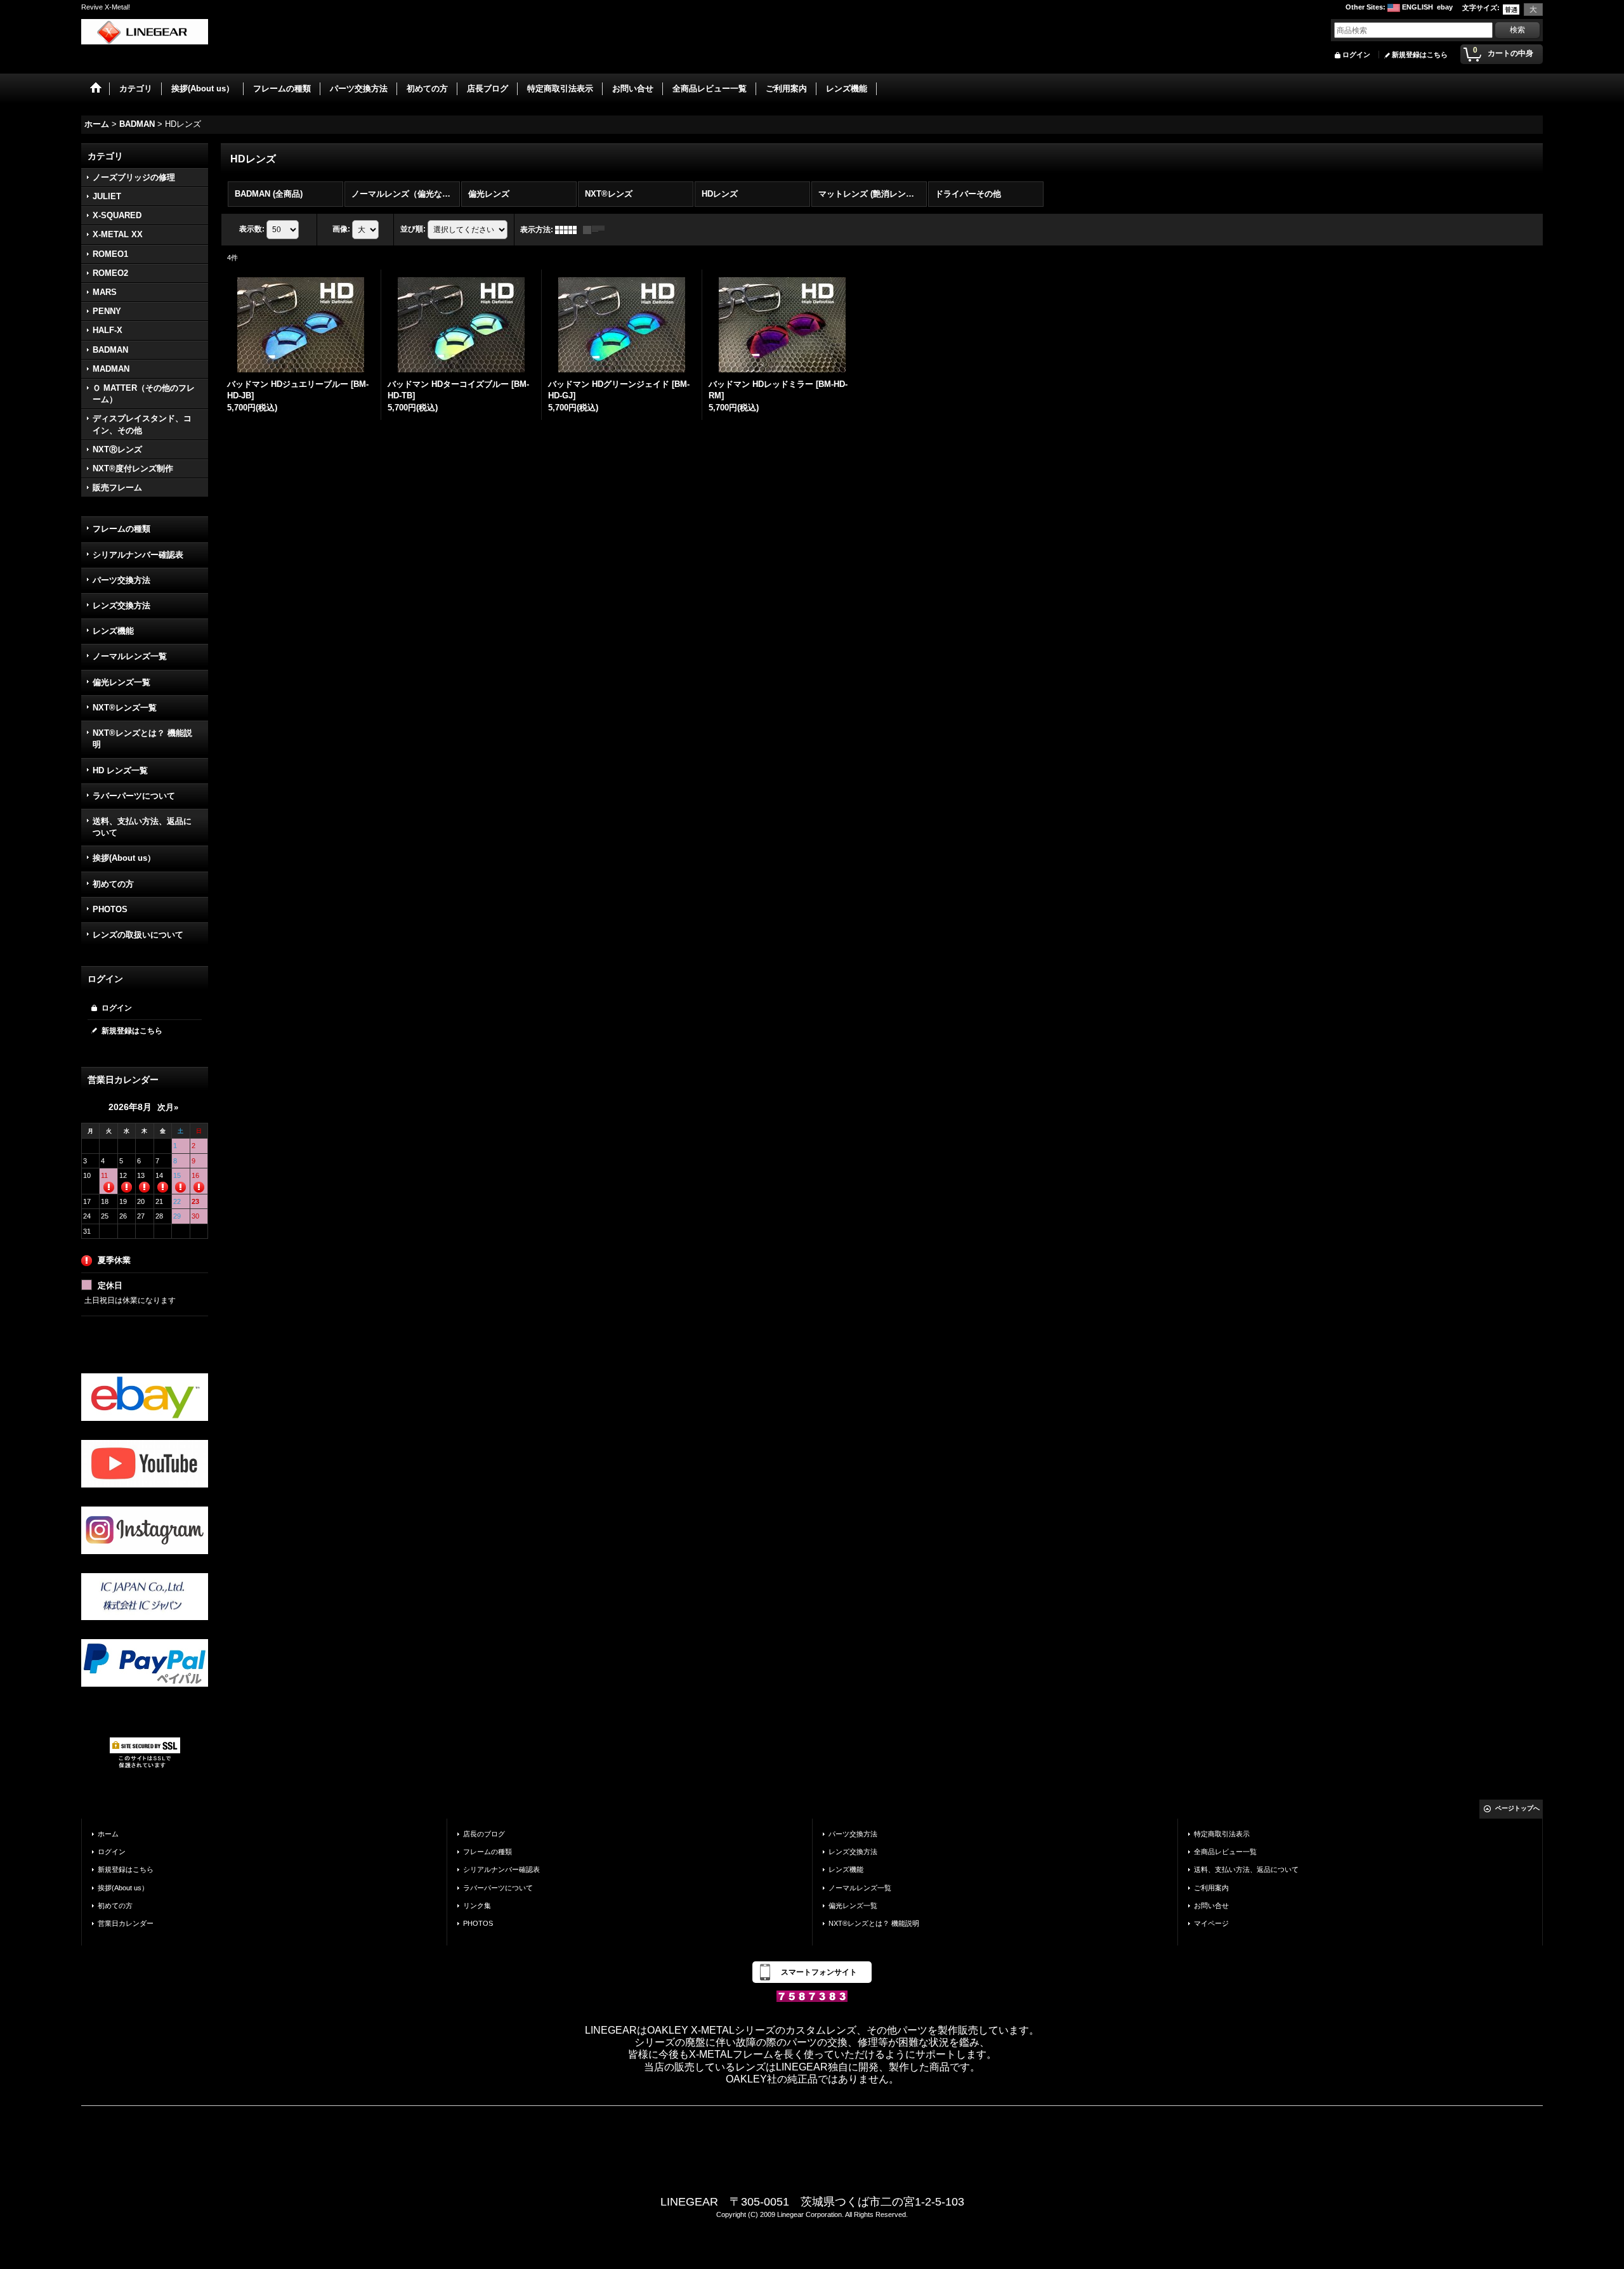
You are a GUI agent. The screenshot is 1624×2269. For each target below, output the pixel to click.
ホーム (108, 1834)
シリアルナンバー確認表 (138, 555)
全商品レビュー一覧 (1225, 1852)
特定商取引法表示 (1222, 1834)
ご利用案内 (1211, 1888)
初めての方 (113, 884)
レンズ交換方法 (121, 605)
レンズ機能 (113, 631)
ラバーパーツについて (134, 796)
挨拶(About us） (124, 858)
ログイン (1356, 55)
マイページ (1211, 1923)
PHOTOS (110, 909)
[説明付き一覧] (597, 230)
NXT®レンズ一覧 (125, 708)
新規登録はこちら (1420, 55)
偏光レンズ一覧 (121, 682)
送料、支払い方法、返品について (142, 827)
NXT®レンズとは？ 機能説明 (142, 739)
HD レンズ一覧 (120, 770)
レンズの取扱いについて (138, 935)
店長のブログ (484, 1834)
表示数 (252, 229)
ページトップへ (1517, 1808)
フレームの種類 (121, 529)
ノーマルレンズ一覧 (130, 656)
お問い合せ (1211, 1906)
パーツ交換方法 (121, 580)
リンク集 (477, 1906)
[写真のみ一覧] (569, 230)
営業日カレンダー (126, 1923)
